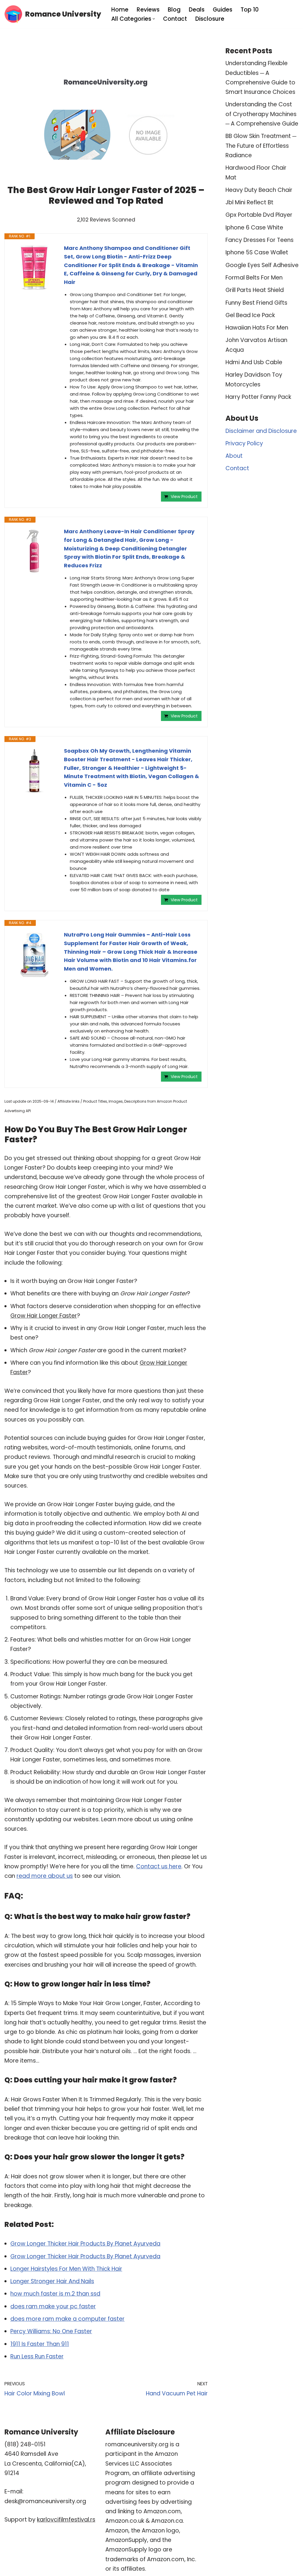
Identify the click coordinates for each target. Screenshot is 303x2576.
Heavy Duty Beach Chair (259, 190)
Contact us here (159, 1866)
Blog (174, 10)
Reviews (148, 10)
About (234, 456)
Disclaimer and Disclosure (261, 431)
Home (120, 10)
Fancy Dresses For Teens (260, 240)
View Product (184, 497)
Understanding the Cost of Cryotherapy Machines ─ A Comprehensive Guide (262, 114)
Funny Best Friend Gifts (256, 303)
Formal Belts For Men (254, 278)
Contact (175, 19)
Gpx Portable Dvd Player (259, 215)
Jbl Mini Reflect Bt (249, 202)
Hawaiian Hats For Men (257, 328)
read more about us (45, 1876)
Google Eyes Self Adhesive (262, 265)
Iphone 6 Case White (254, 228)
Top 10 (250, 10)
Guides (223, 10)
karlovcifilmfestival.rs (66, 2520)
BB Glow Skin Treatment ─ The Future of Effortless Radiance (261, 146)
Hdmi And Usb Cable (254, 362)
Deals (197, 10)
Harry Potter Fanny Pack (258, 397)
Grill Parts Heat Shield (255, 290)
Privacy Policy (244, 443)
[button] (154, 19)
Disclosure (210, 19)
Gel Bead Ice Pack (250, 315)
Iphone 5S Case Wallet (257, 252)
